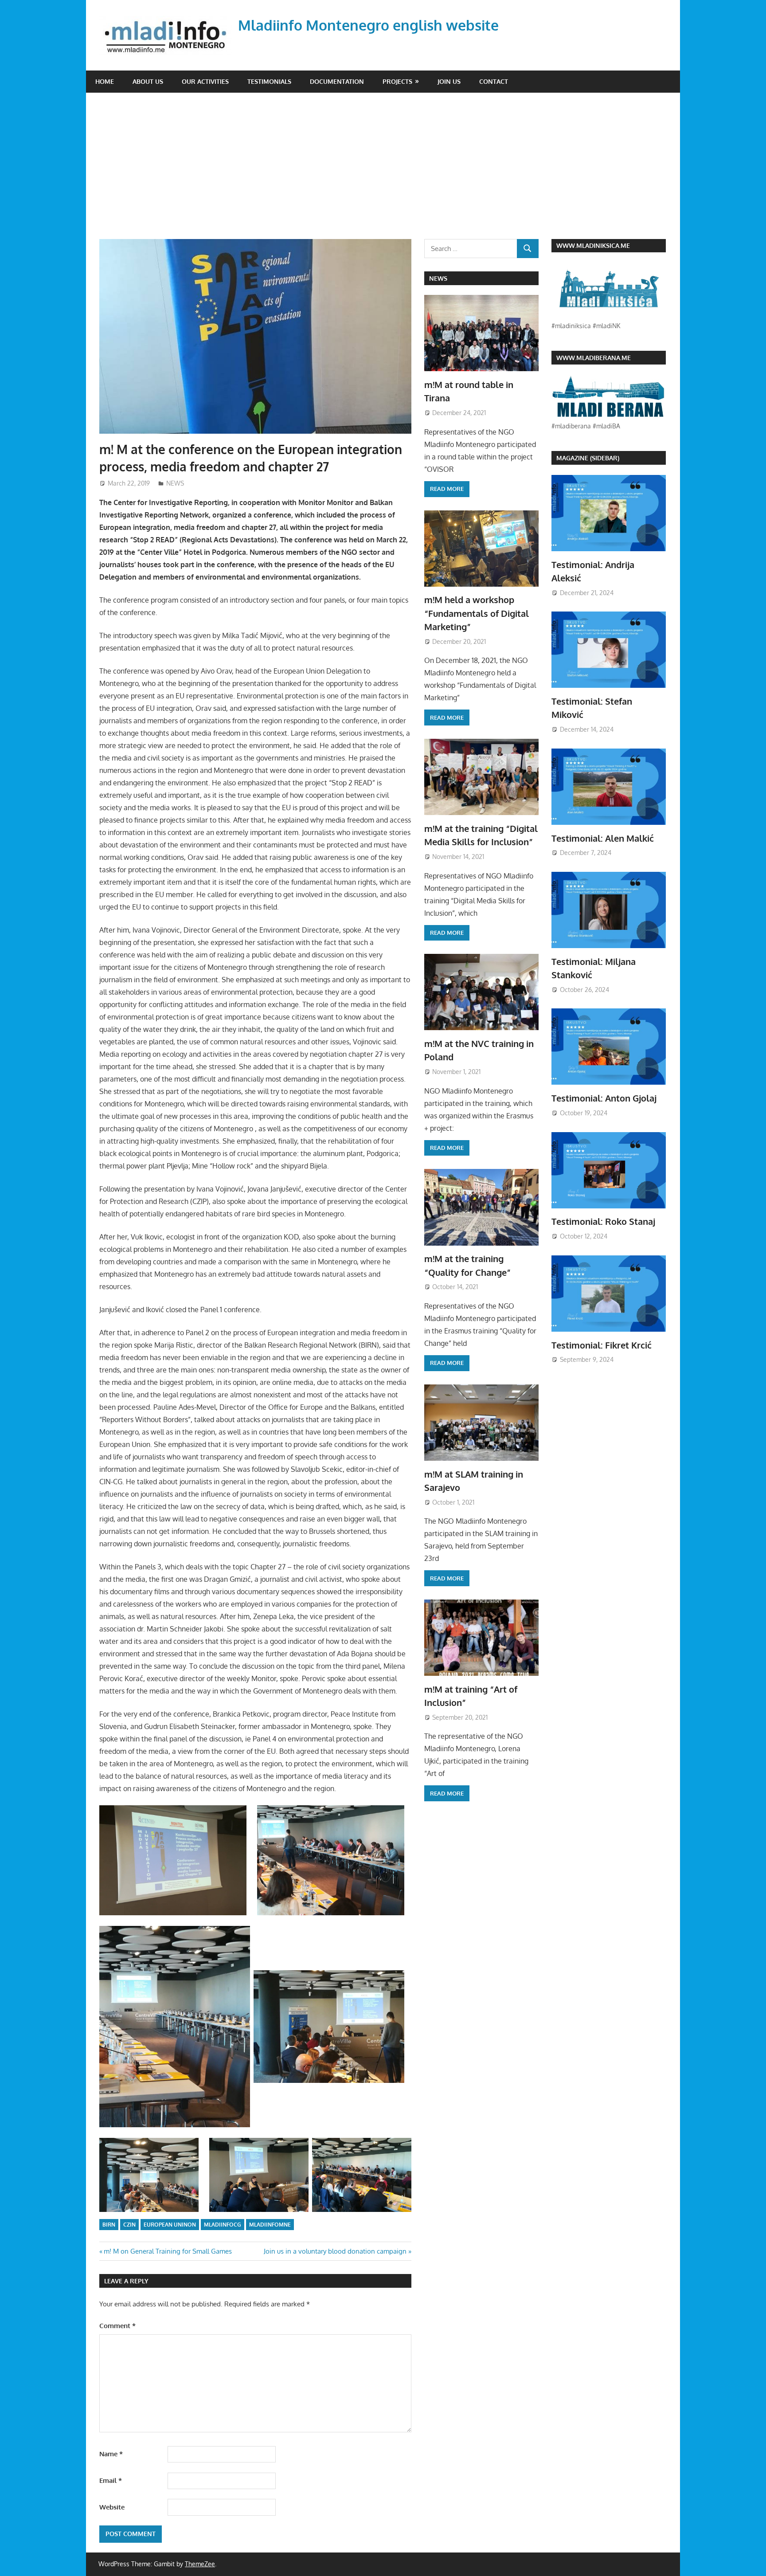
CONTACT (494, 81)
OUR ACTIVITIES (205, 81)
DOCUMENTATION (337, 81)
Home (105, 81)
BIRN (109, 2225)
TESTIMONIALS (269, 81)
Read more (447, 489)
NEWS (175, 483)
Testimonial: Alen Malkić (603, 838)
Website (112, 2507)
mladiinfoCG (223, 2225)
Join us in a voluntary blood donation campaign (335, 2251)
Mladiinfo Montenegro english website (368, 25)
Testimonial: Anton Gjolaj (604, 1098)
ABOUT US (148, 81)
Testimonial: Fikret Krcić (602, 1345)
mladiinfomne (270, 2225)
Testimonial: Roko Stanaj (603, 1221)
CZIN (129, 2225)
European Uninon (170, 2225)
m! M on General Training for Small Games (168, 2251)
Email (111, 2480)
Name (111, 2454)
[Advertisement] (390, 173)
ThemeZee (200, 2564)
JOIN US (449, 81)
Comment (117, 2326)
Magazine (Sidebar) (588, 458)
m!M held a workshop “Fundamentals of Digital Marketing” (477, 613)
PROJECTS (397, 81)
